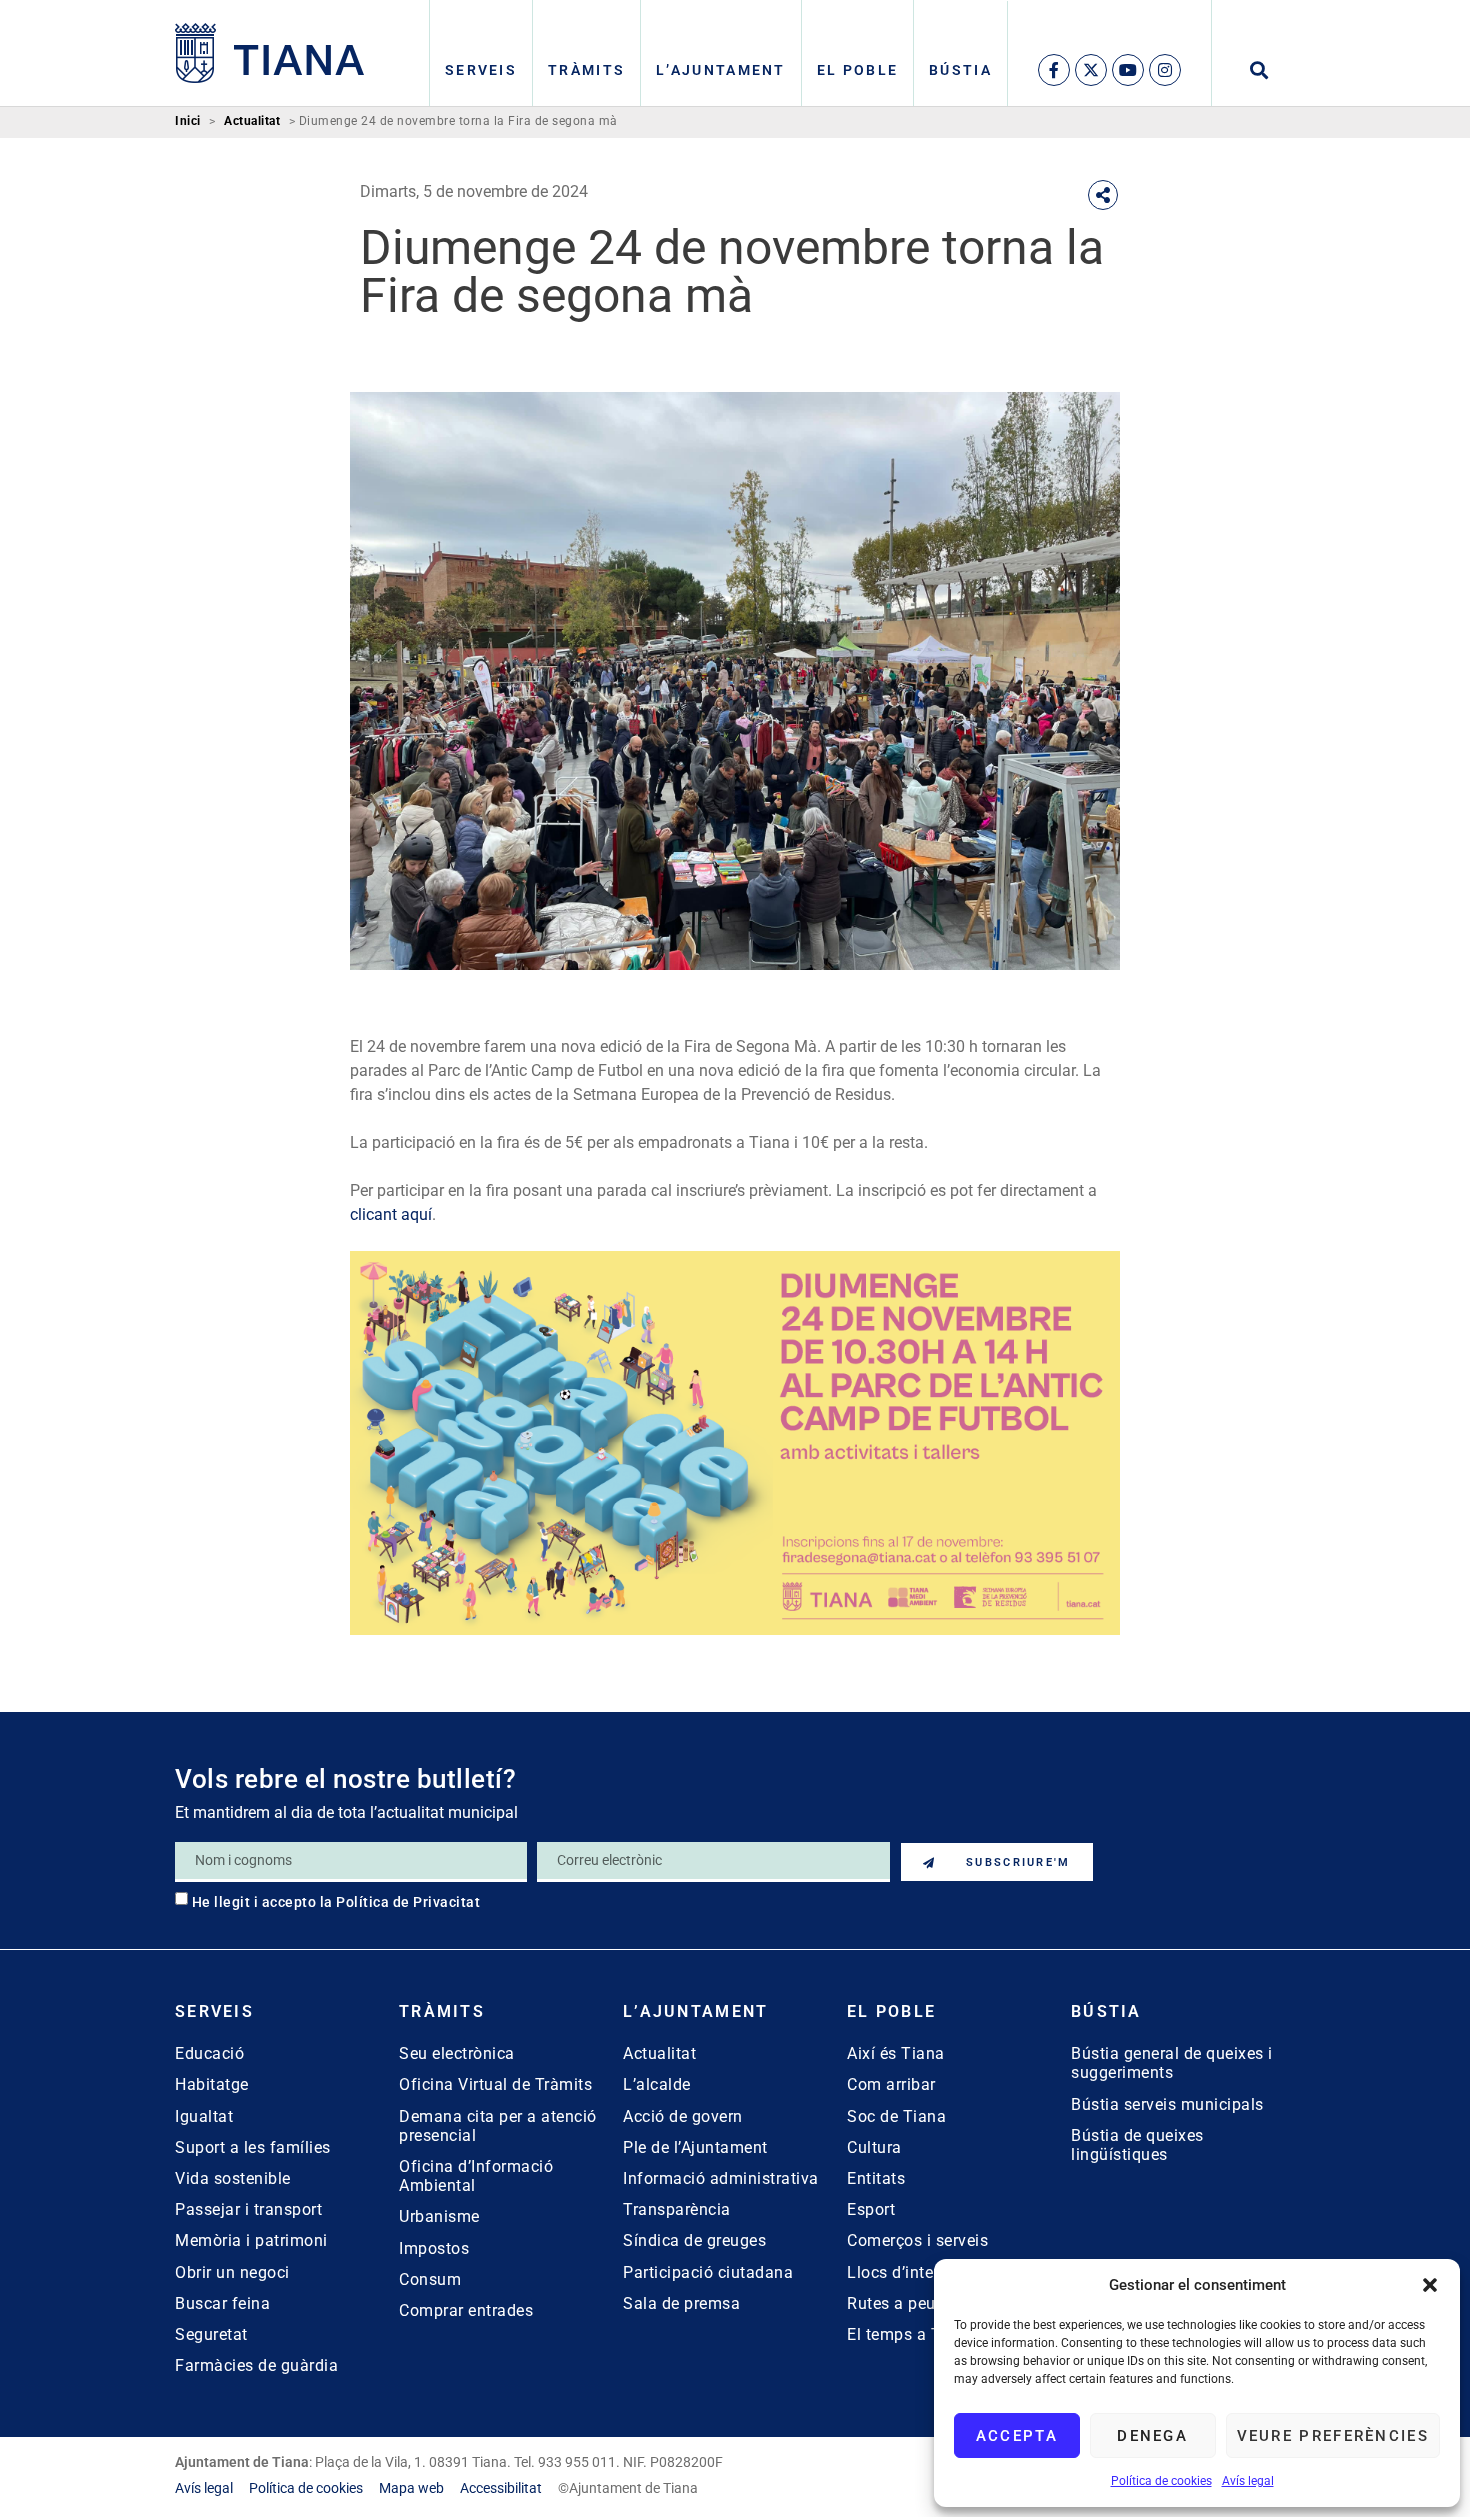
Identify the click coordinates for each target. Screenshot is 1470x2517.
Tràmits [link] (586, 70)
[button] (1430, 2285)
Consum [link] (430, 2279)
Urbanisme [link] (439, 2216)
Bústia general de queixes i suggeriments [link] (1172, 2063)
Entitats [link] (876, 2178)
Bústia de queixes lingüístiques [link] (1137, 2145)
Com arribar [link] (891, 2084)
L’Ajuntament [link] (721, 70)
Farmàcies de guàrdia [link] (256, 2365)
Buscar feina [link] (222, 2303)
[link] (270, 53)
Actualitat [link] (252, 121)
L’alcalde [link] (657, 2084)
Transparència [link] (677, 2209)
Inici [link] (188, 121)
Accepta (1017, 2436)
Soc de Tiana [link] (896, 2116)
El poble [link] (857, 70)
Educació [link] (209, 2053)
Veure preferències (1333, 2436)
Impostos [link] (434, 2248)
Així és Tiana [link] (896, 2053)
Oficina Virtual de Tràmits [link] (495, 2084)
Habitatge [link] (212, 2084)
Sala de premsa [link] (681, 2303)
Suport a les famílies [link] (253, 2147)
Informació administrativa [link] (721, 2178)
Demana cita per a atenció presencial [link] (498, 2126)
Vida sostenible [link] (233, 2178)
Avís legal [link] (1248, 2481)
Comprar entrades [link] (466, 2310)
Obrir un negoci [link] (232, 2272)
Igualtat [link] (204, 2116)
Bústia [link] (960, 70)
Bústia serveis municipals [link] (1167, 2104)
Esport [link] (871, 2209)
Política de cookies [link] (1161, 2481)
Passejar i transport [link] (248, 2209)
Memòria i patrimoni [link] (251, 2240)
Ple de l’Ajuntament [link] (695, 2147)
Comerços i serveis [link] (917, 2240)
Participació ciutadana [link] (708, 2272)
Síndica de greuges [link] (694, 2240)
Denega (1152, 2436)
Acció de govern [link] (683, 2116)
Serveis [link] (481, 70)
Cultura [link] (874, 2147)
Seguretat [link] (211, 2334)
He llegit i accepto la (336, 1902)
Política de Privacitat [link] (408, 1902)
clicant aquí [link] (391, 1214)
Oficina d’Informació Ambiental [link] (476, 2176)
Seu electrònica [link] (457, 2053)
